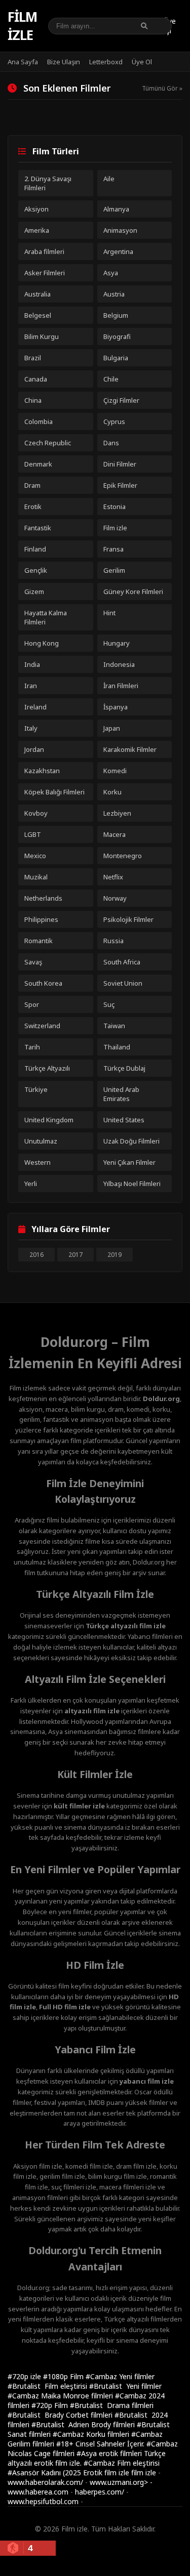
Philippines (41, 919)
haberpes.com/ (100, 2492)
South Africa (122, 962)
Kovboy (36, 813)
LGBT (33, 834)
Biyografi (117, 336)
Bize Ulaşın (64, 62)
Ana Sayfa (23, 62)
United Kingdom (49, 1120)
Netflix (113, 877)
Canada (36, 379)
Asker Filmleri (45, 273)
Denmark (38, 464)
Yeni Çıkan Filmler (129, 1162)
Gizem (34, 592)
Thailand (117, 1047)
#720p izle (25, 2376)
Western (37, 1162)
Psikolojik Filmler (128, 919)
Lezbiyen (117, 813)
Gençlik (36, 570)
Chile (111, 379)
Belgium (116, 315)
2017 (75, 1255)
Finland (35, 549)
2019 (115, 1255)
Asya (111, 273)
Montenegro (123, 856)
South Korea (43, 983)
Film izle (22, 26)
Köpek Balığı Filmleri (54, 792)
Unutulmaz (41, 1141)
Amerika (37, 230)
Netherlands (43, 898)
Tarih (32, 1047)
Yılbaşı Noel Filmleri (132, 1184)
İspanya (116, 707)
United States (124, 1120)
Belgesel (38, 315)
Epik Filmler (120, 485)
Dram (32, 485)
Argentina (118, 251)
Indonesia (119, 664)
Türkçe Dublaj (124, 1068)
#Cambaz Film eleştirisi (122, 2463)
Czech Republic (48, 443)
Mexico (35, 856)
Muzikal (36, 877)
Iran (31, 686)
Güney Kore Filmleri (133, 592)
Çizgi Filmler (121, 400)
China (33, 400)
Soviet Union (123, 983)
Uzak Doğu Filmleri (131, 1141)
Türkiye (36, 1089)
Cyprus (114, 421)
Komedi (115, 771)
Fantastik (38, 528)
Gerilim (114, 570)
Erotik (33, 506)
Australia (37, 294)
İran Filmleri (121, 686)
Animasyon (120, 230)
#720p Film (51, 2405)
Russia (113, 941)
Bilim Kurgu (42, 336)
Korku (112, 792)
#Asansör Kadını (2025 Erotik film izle (69, 2473)
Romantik (39, 941)
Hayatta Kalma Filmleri (46, 617)
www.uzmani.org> (119, 2482)
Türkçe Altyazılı (47, 1068)
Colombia (39, 421)
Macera (115, 834)
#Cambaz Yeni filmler (120, 2376)
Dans (111, 443)
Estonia (115, 506)
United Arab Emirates (121, 1094)
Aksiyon (36, 209)
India (32, 664)
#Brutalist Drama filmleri (112, 2405)
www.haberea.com (38, 2492)
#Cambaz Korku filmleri (92, 2434)
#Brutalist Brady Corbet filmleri (61, 2415)
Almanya (116, 209)
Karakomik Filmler (130, 749)
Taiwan (114, 1026)
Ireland (35, 707)
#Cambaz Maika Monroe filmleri (61, 2396)
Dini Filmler (120, 464)
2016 (36, 1255)
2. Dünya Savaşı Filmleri (48, 183)
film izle (144, 2473)
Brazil (33, 358)
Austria (114, 294)
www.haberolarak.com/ (45, 2482)
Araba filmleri (44, 251)
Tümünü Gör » (162, 88)
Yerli (31, 1184)
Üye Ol (142, 62)
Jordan (34, 749)
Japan (112, 728)
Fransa (113, 549)
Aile (109, 179)
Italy (31, 728)
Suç (109, 1004)
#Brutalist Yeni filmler (125, 2386)
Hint (109, 613)
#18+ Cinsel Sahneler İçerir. (101, 2444)
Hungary (117, 643)
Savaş (33, 962)
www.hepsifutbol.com (43, 2501)
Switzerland (42, 1026)
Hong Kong (42, 643)
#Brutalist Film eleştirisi (48, 2386)
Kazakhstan (42, 771)
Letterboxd (106, 62)
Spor (32, 1004)
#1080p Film (64, 2376)
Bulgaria (116, 358)
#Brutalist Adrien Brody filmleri (84, 2424)
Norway (115, 898)
